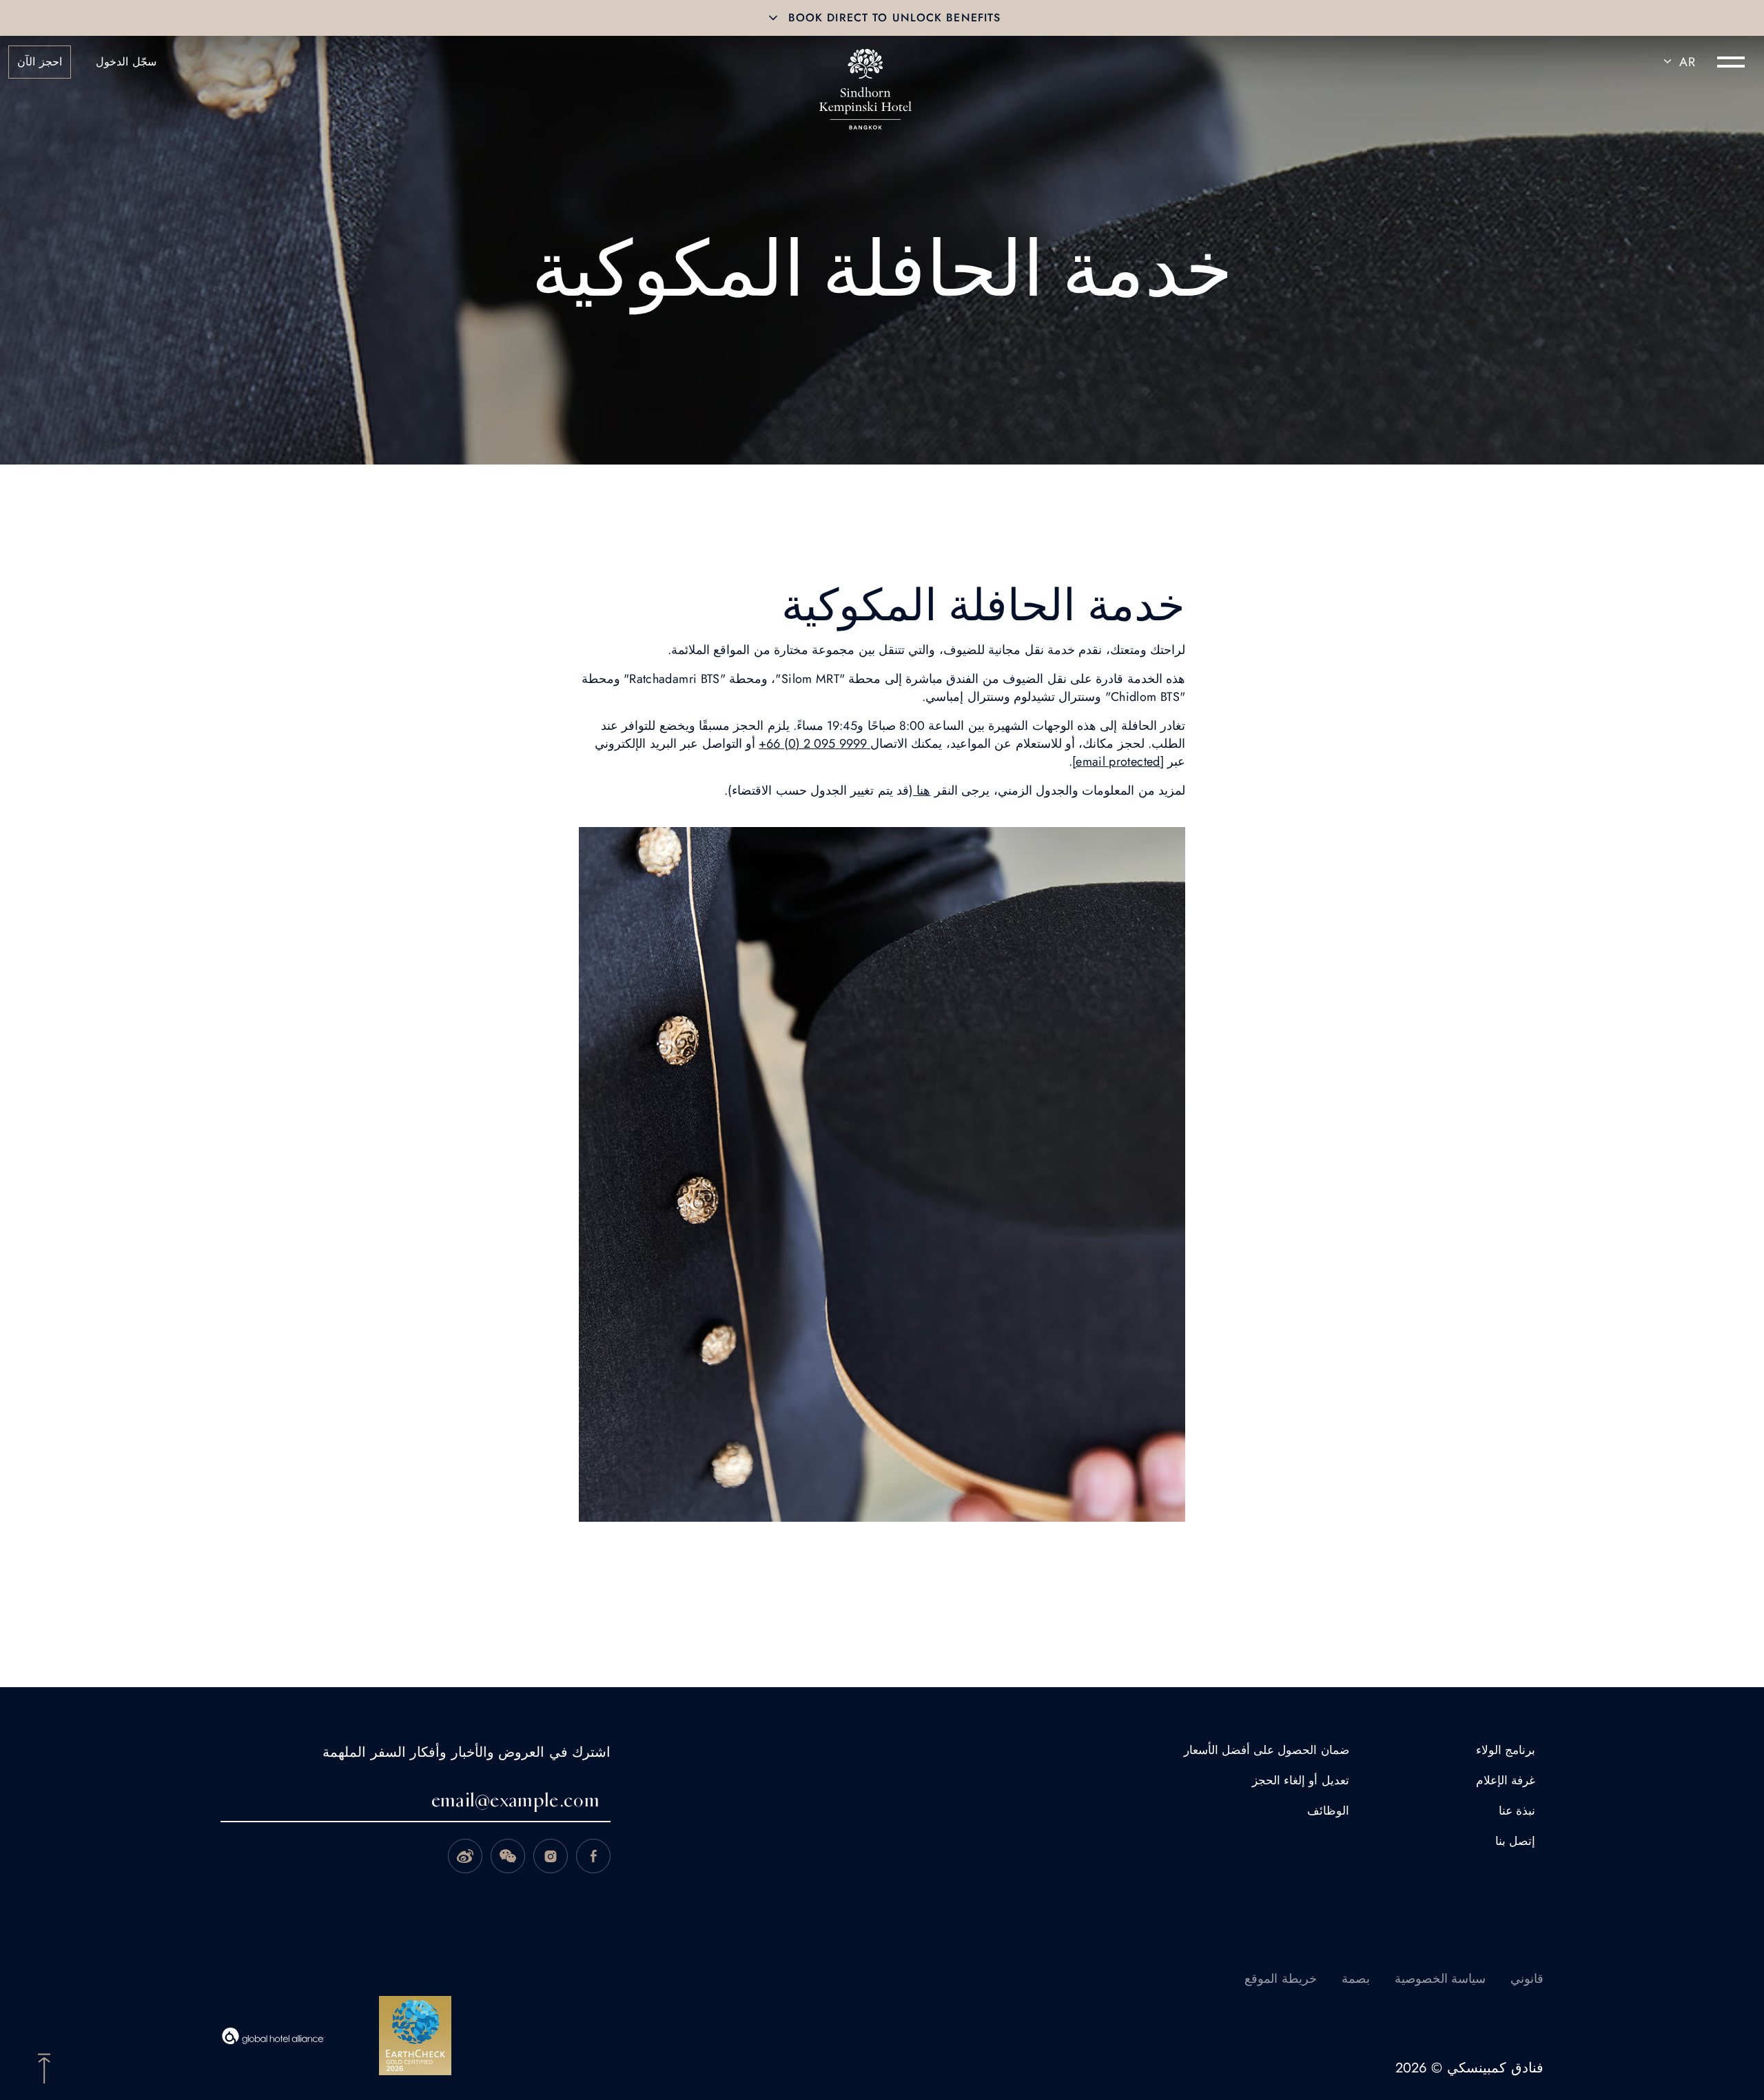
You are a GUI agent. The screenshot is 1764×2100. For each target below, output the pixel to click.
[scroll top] (44, 2067)
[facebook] (593, 1856)
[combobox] (1677, 62)
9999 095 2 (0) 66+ (814, 744)
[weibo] (465, 1856)
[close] (773, 18)
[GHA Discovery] (274, 2036)
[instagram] (551, 1856)
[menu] (1731, 62)
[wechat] (508, 1856)
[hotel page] (865, 62)
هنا (922, 791)
